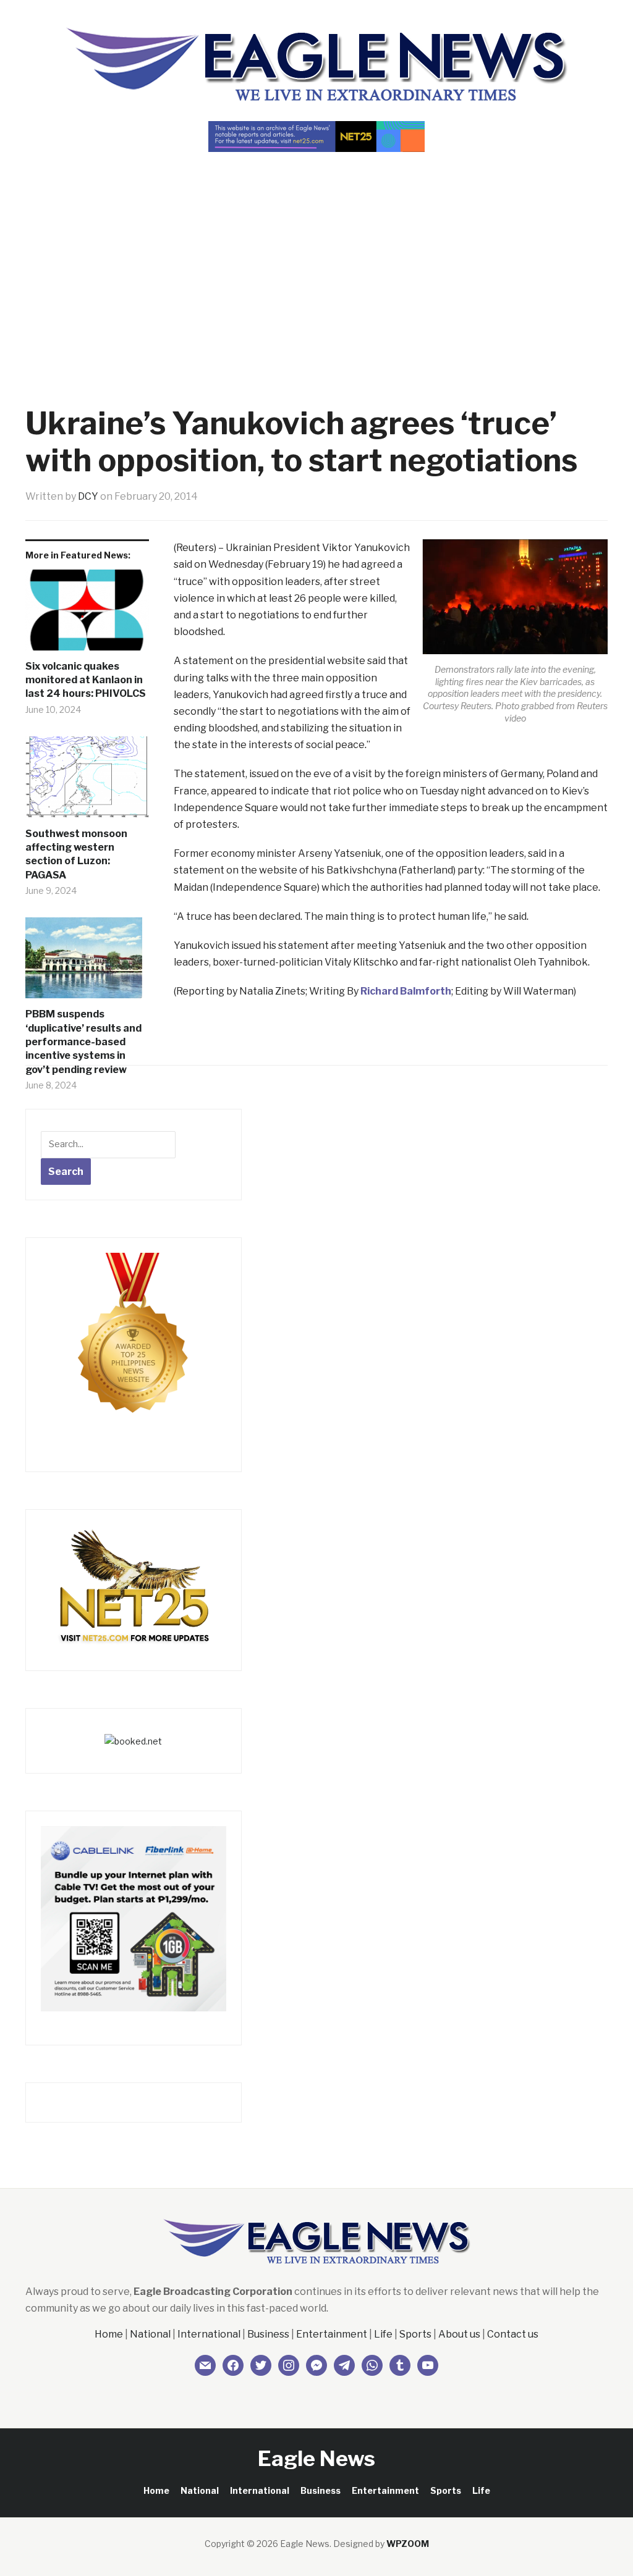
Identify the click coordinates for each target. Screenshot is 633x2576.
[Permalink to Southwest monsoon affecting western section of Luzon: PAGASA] (87, 782)
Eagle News (316, 2458)
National (150, 2334)
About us (459, 2334)
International (209, 2334)
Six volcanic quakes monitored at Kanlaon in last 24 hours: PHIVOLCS (86, 680)
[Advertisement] (316, 257)
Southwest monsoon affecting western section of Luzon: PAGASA (76, 854)
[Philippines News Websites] (134, 1345)
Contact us (513, 2334)
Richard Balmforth (406, 991)
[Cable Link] (134, 1917)
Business (268, 2334)
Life (383, 2334)
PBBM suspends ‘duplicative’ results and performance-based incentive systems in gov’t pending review (83, 1042)
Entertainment (332, 2334)
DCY (88, 496)
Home (109, 2334)
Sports (415, 2334)
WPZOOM (408, 2544)
